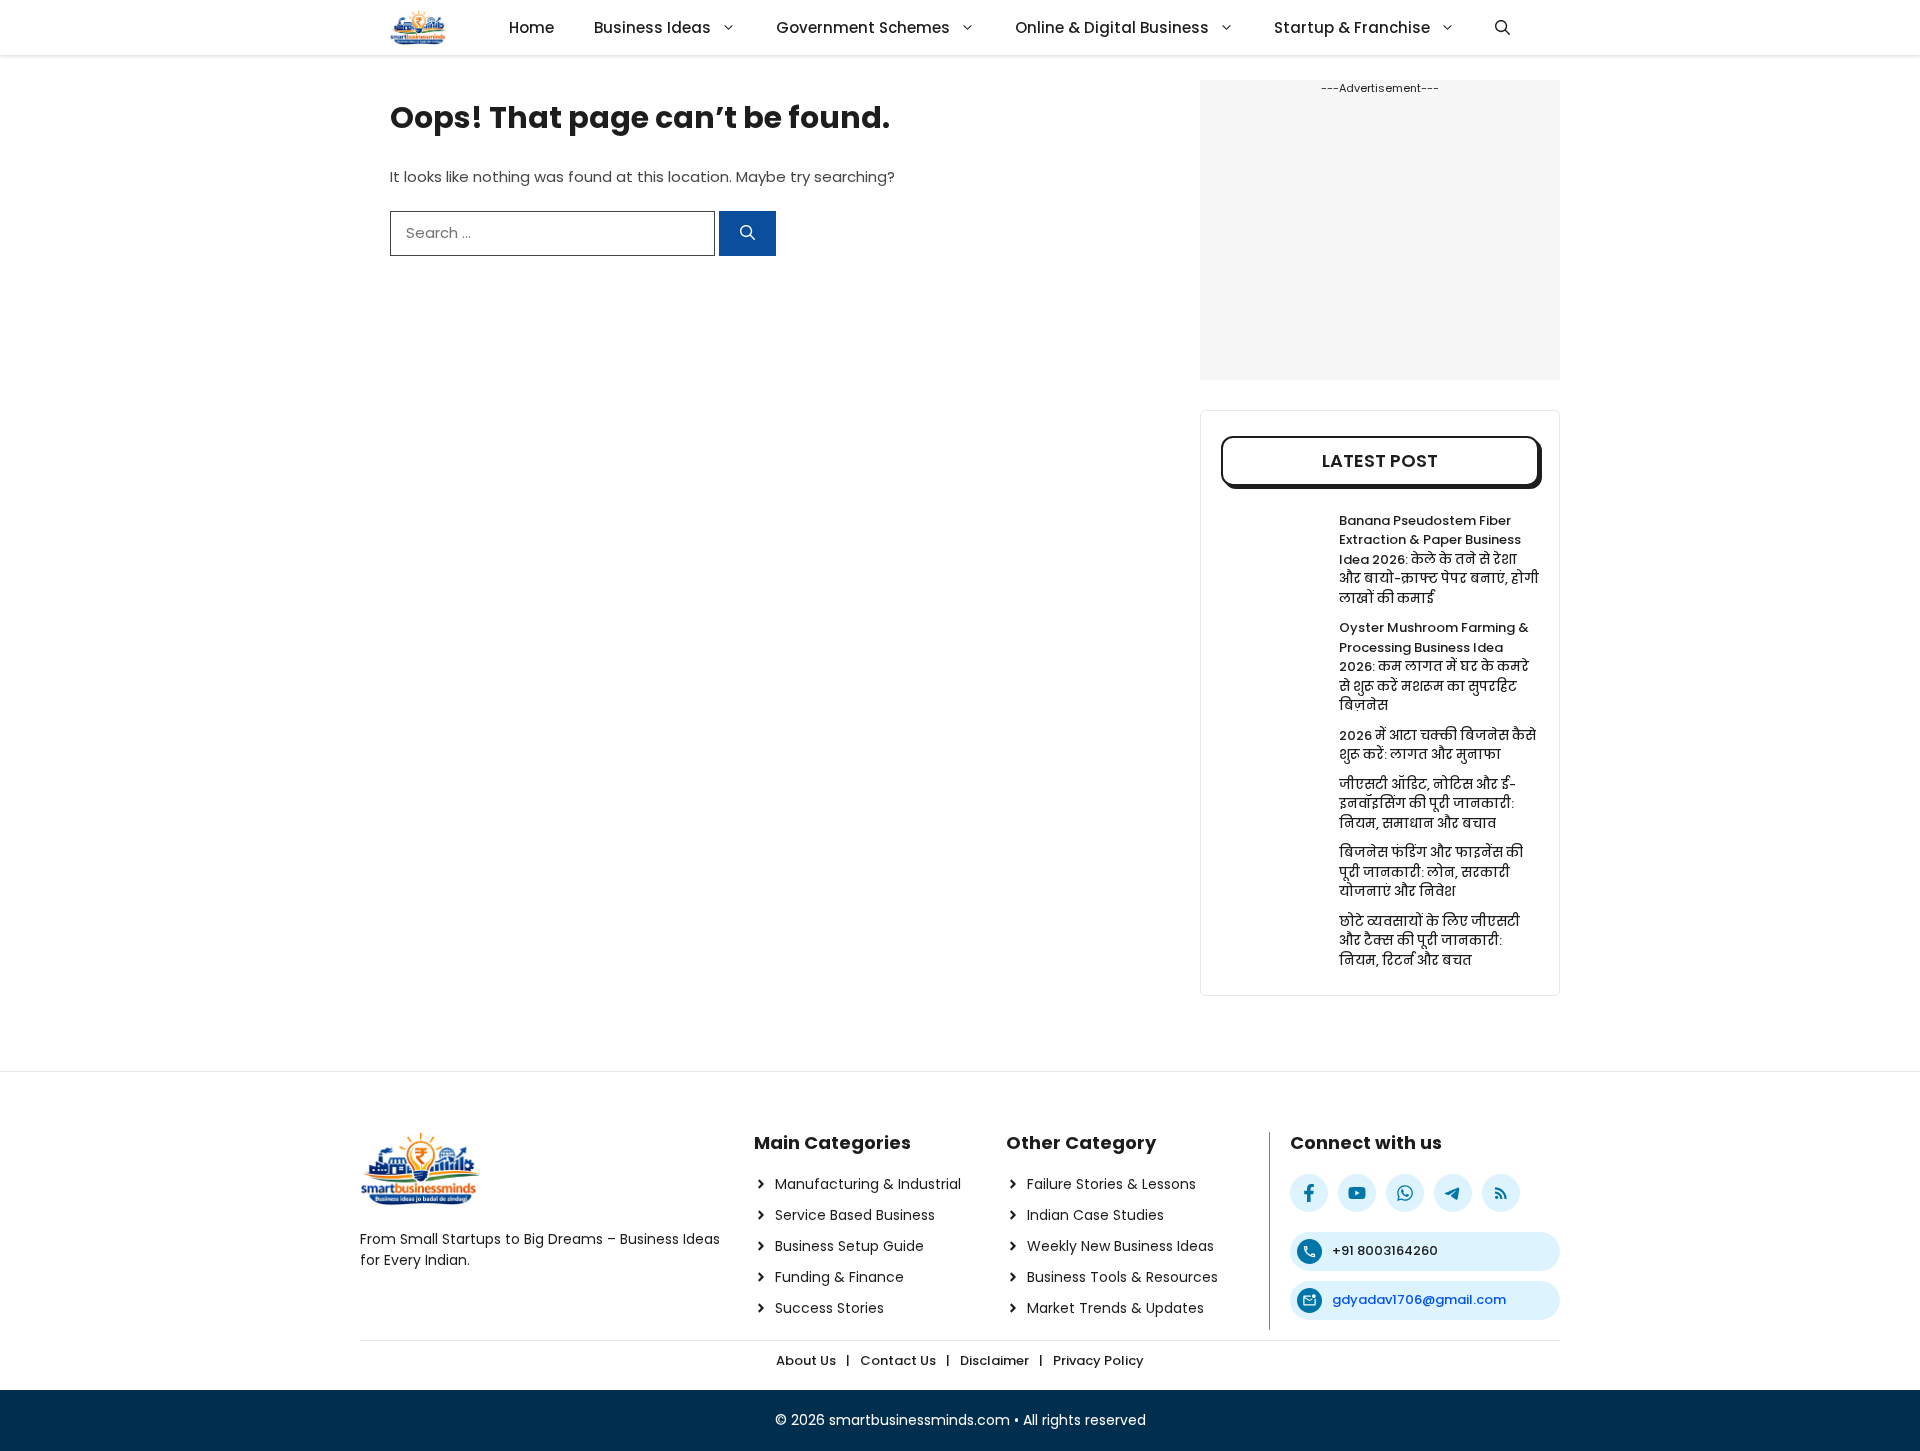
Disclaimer (994, 1360)
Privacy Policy (1098, 1360)
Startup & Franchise (1352, 27)
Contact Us (898, 1360)
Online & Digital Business (1112, 27)
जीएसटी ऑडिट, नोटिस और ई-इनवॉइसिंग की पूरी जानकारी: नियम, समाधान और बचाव (1427, 804)
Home (531, 27)
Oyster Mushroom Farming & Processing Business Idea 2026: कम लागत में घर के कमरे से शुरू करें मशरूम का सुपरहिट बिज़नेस (1434, 666)
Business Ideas (652, 27)
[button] (1502, 27)
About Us (806, 1360)
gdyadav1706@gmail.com (1419, 1299)
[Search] (747, 233)
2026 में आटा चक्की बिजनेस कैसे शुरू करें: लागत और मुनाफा (1437, 745)
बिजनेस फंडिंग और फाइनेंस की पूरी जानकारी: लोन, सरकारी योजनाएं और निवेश (1431, 872)
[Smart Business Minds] (418, 27)
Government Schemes (863, 27)
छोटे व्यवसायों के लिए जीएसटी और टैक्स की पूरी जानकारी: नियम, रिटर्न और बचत (1429, 941)
